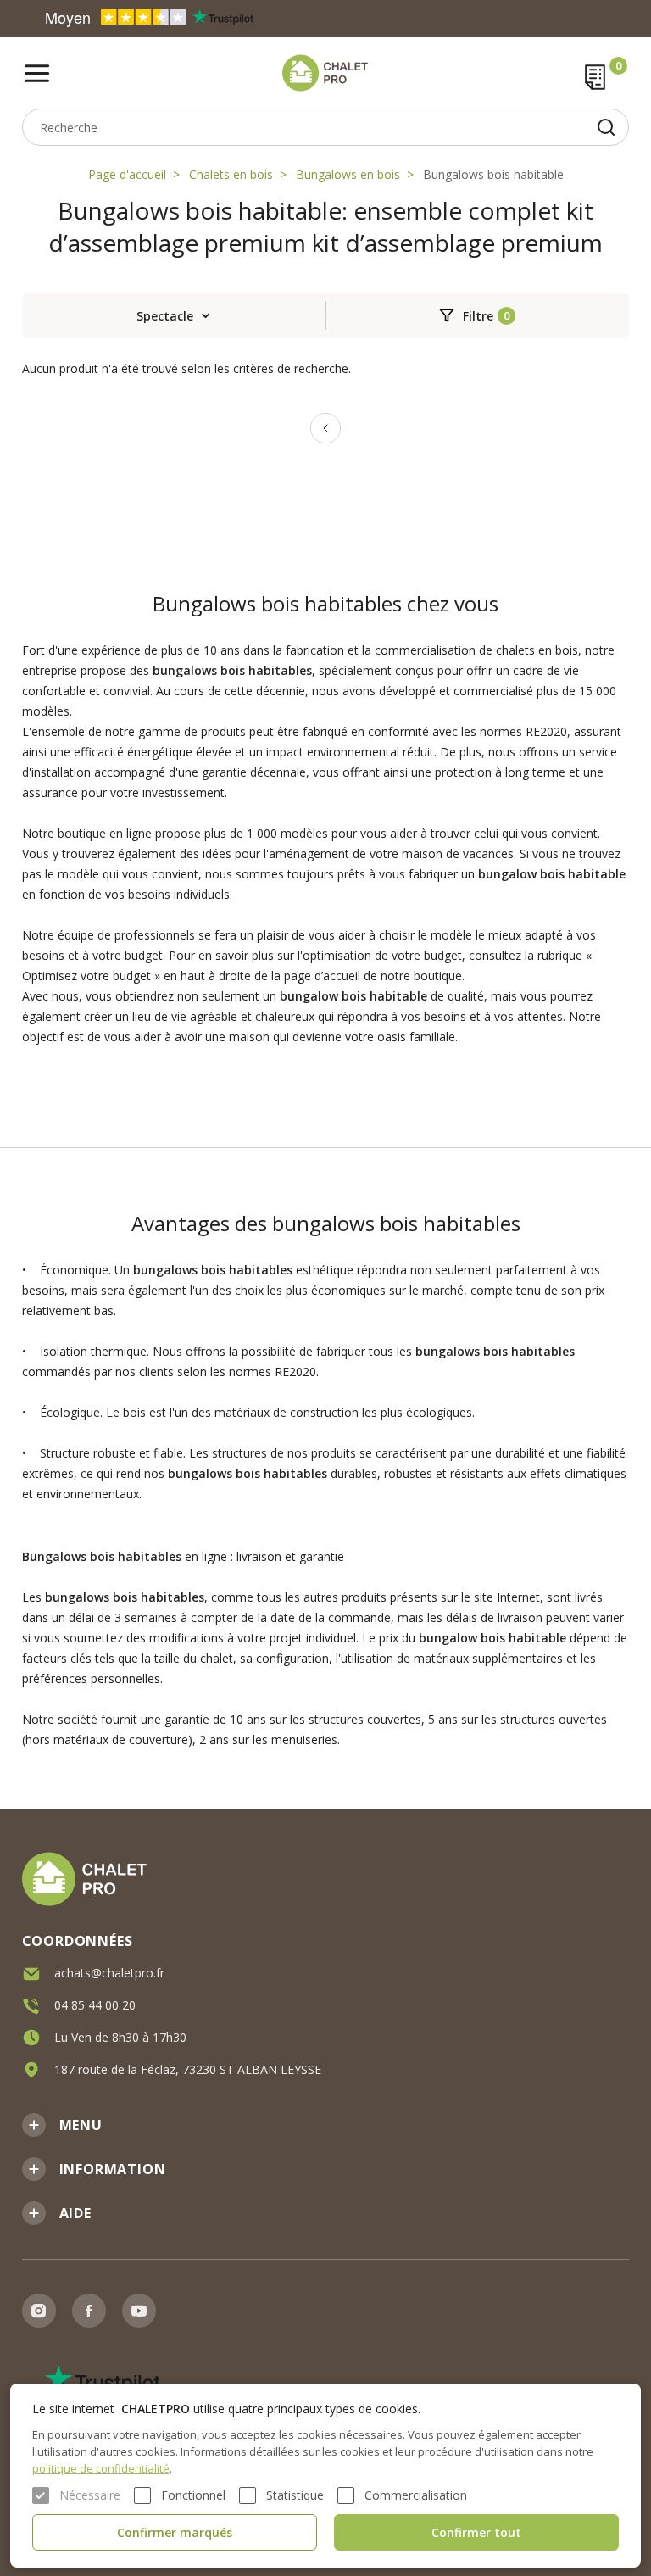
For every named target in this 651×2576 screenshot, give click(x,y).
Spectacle (165, 316)
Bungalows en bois (348, 174)
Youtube (139, 2311)
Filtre (478, 316)
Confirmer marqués (175, 2532)
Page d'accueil (127, 174)
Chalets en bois (231, 174)
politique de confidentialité (101, 2468)
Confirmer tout (476, 2532)
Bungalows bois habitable (493, 174)
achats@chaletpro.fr (109, 1973)
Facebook (89, 2311)
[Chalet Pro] (326, 73)
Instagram (39, 2311)
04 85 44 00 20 (95, 2005)
